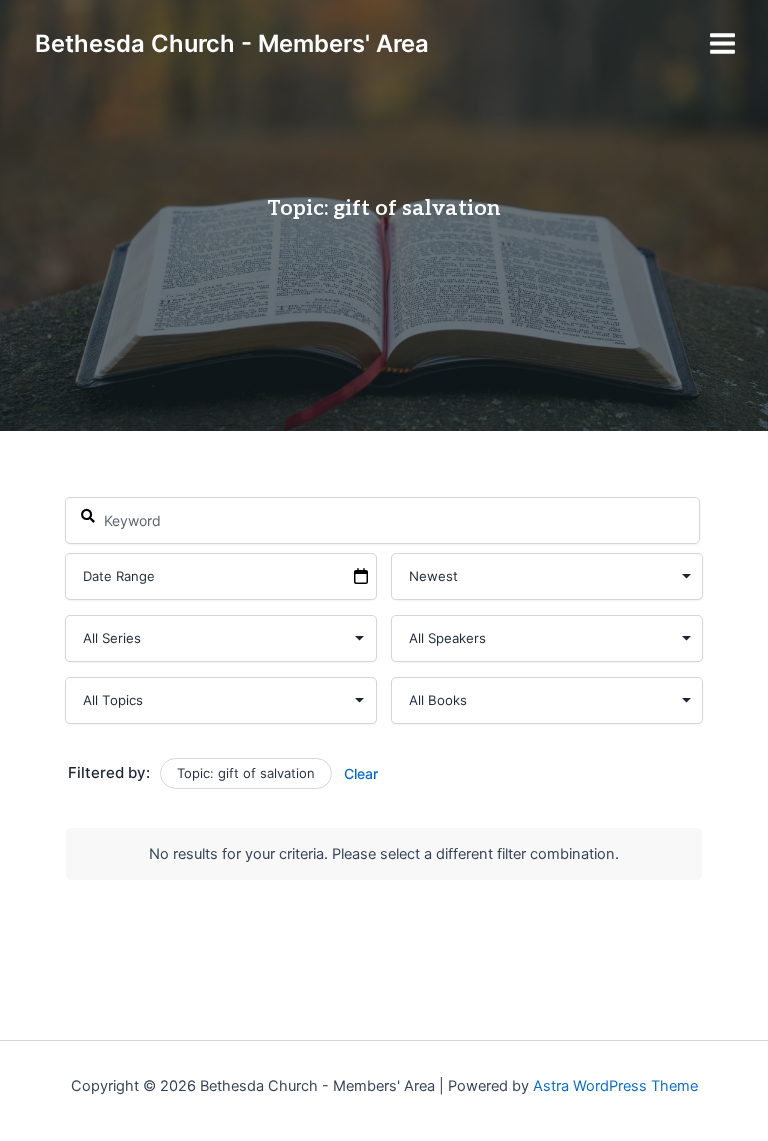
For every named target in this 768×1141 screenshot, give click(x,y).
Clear (361, 773)
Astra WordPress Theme (615, 1086)
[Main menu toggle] (722, 43)
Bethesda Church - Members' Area (232, 43)
